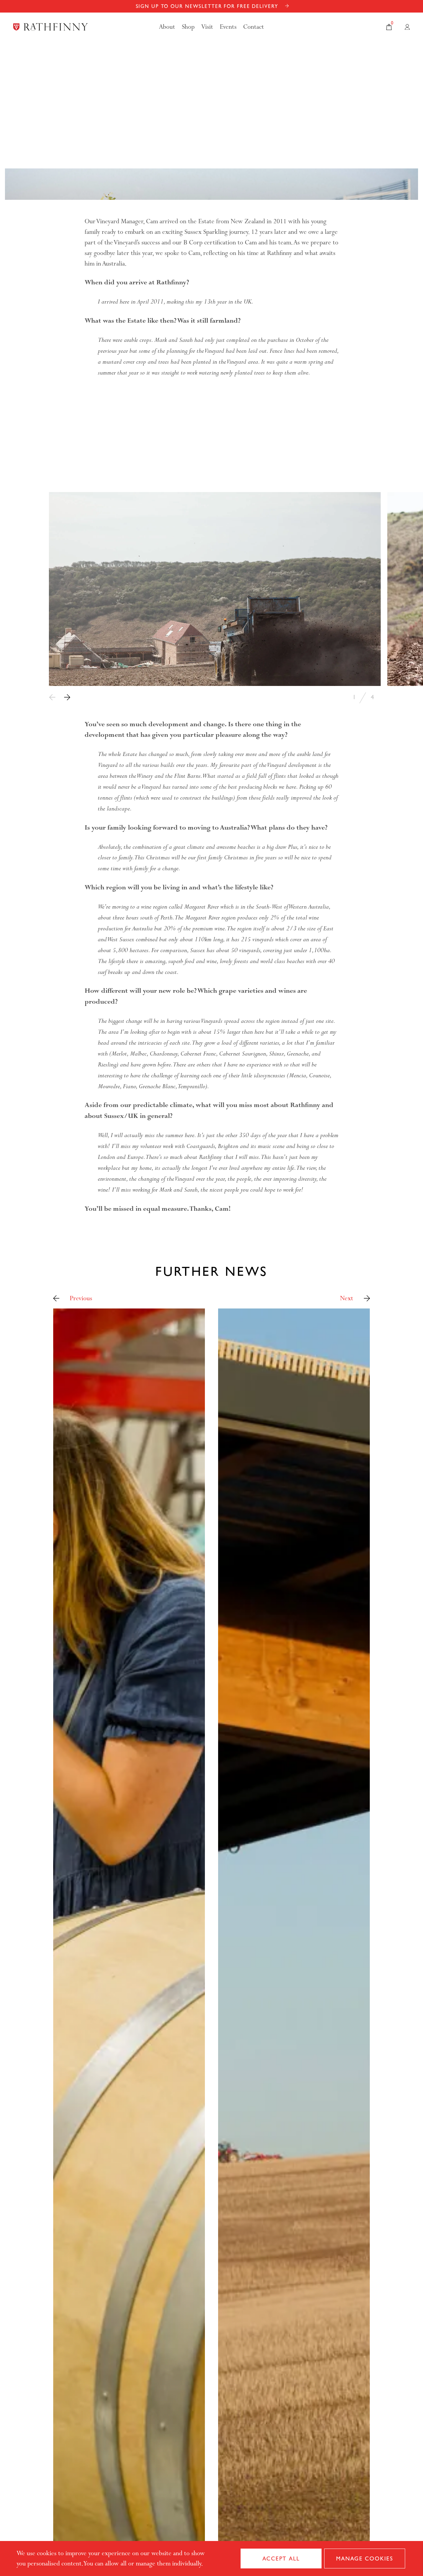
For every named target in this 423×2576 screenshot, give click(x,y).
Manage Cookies (365, 2558)
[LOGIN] (407, 27)
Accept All (281, 2558)
